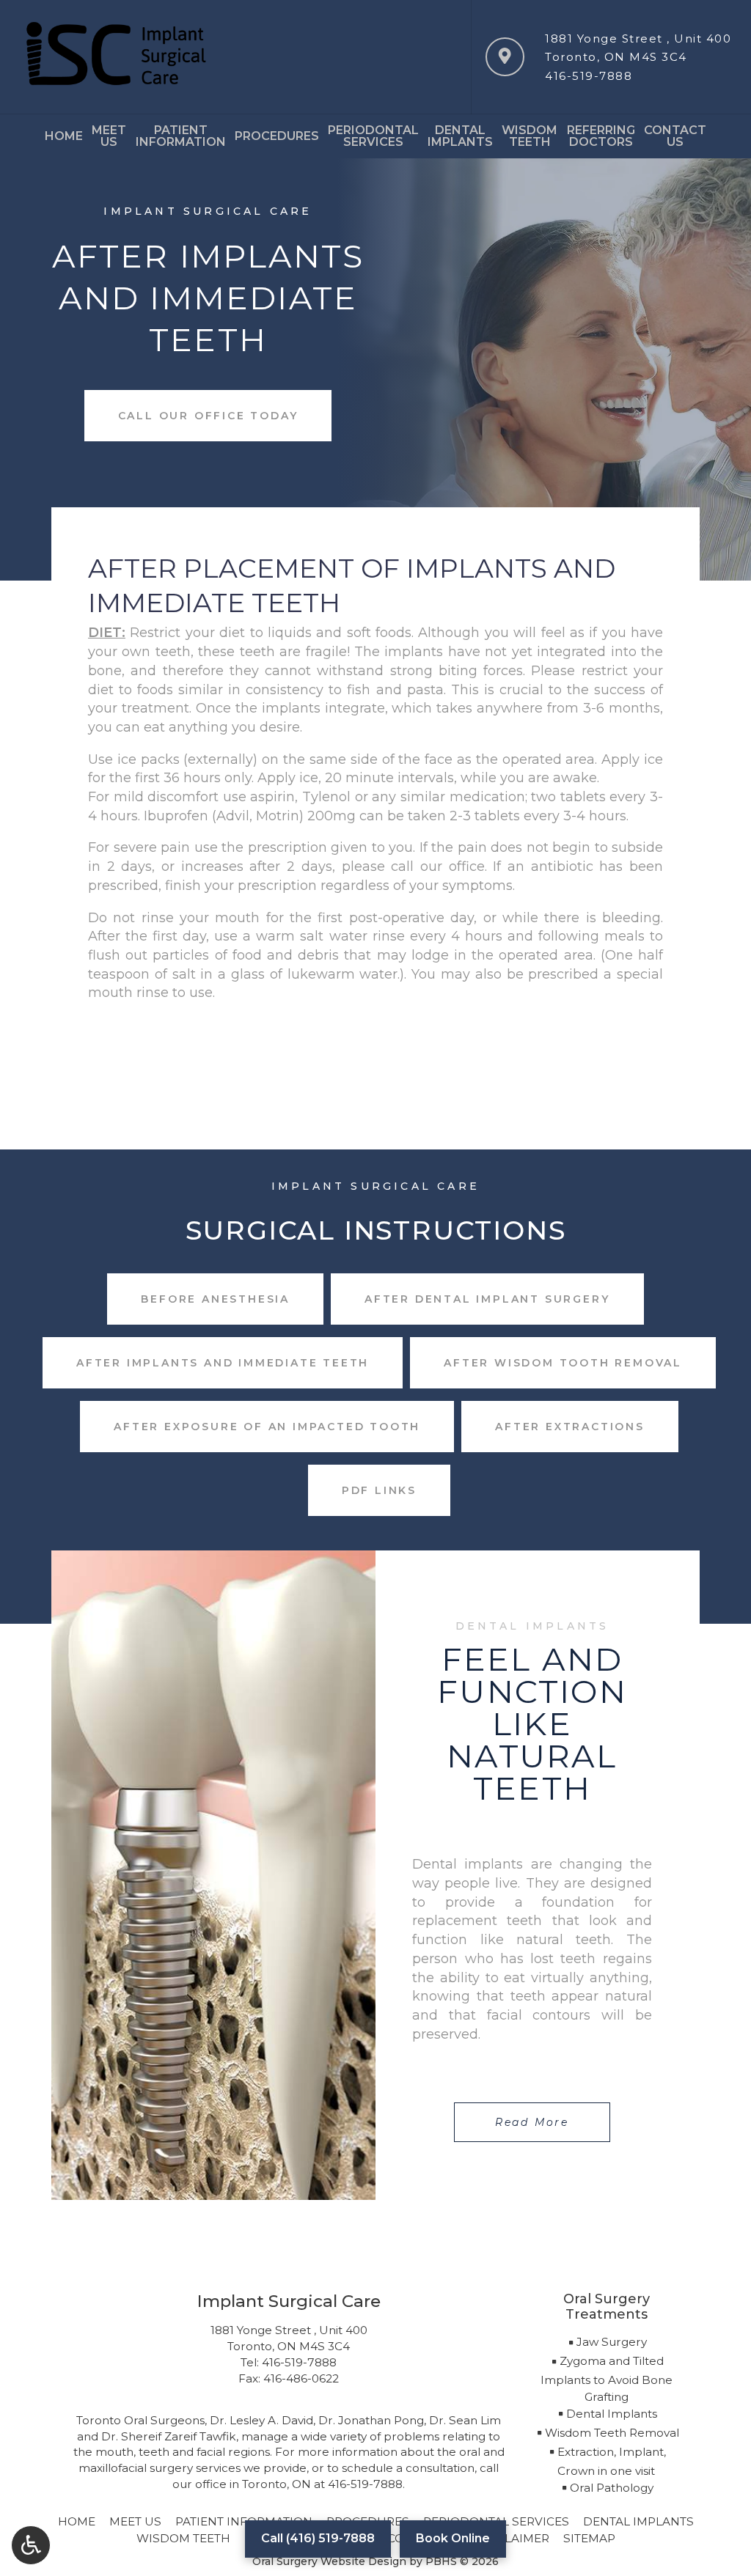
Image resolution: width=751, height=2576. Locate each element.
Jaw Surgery (612, 2342)
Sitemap (589, 2538)
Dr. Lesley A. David (261, 2420)
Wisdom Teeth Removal (612, 2433)
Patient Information (244, 2521)
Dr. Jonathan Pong (371, 2420)
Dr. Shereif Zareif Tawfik (169, 2436)
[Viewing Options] (31, 2545)
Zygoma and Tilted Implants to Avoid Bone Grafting (607, 2379)
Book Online (453, 2538)
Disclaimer (513, 2538)
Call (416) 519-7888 (318, 2538)
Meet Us (135, 2521)
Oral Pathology (612, 2488)
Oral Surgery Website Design (329, 2561)
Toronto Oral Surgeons (140, 2420)
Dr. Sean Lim (465, 2420)
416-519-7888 (589, 76)
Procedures (277, 136)
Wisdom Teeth (183, 2538)
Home (64, 136)
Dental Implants (612, 2414)
